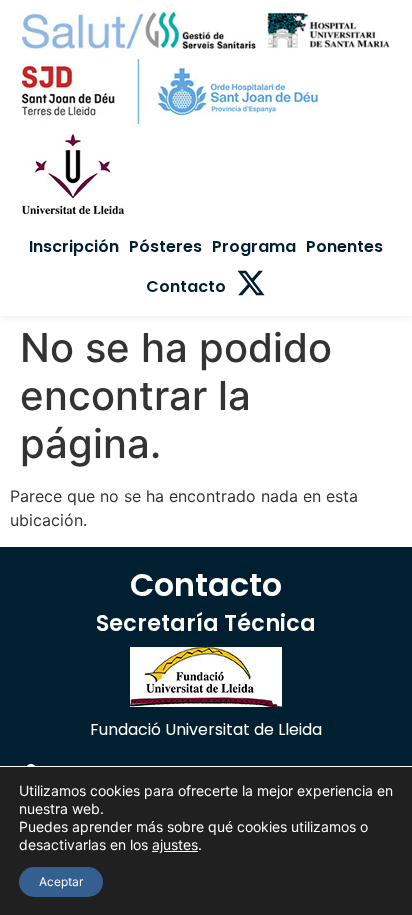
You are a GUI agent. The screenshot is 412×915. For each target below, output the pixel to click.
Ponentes (344, 246)
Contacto (186, 286)
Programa (254, 246)
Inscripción (74, 246)
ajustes (175, 844)
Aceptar (61, 881)
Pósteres (165, 246)
